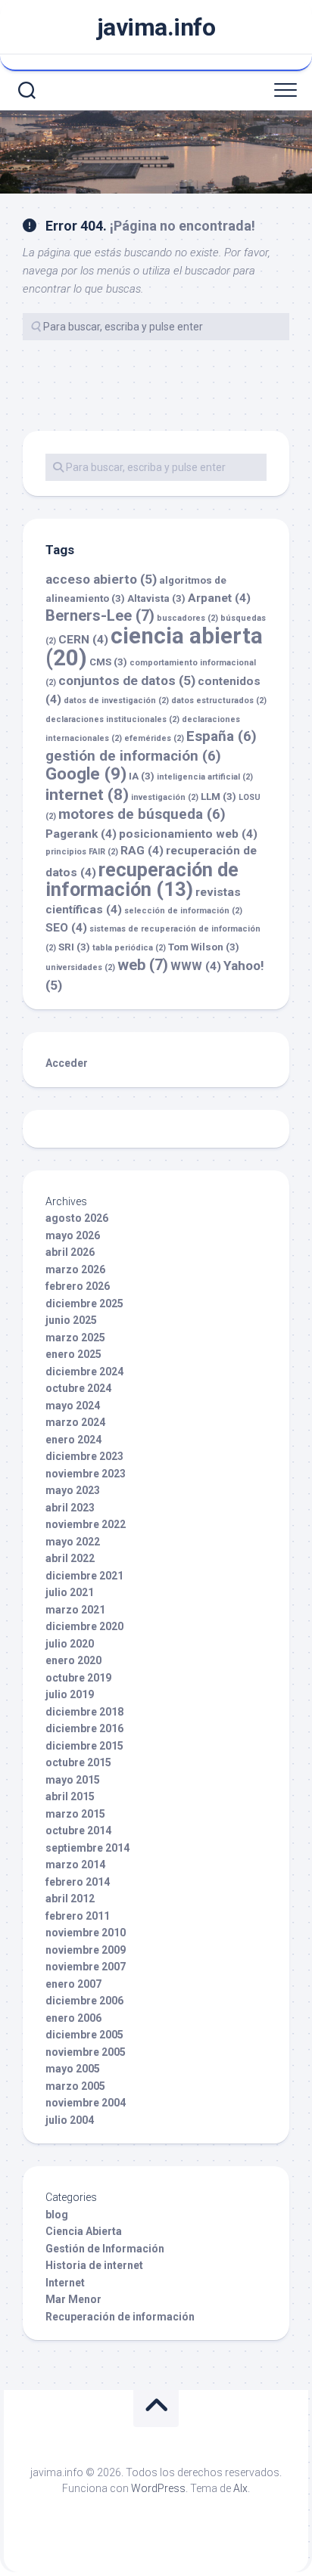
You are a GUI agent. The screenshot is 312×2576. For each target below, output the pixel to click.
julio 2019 (70, 1694)
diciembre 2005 (84, 2035)
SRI (74, 947)
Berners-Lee (100, 615)
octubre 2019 (78, 1678)
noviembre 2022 (86, 1524)
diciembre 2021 (84, 1576)
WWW (196, 966)
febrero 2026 (78, 1286)
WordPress (158, 2488)
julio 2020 (70, 1644)
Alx (240, 2488)
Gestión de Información (105, 2249)
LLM (218, 797)
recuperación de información (142, 880)
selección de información (183, 911)
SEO (66, 928)
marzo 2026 (75, 1269)
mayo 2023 (73, 1490)
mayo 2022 (73, 1542)
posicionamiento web (188, 834)
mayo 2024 (73, 1406)
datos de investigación (116, 701)
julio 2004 (70, 2120)
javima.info (156, 27)
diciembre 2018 (84, 1712)
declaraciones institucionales (112, 719)
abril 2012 (70, 1899)
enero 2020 (73, 1660)
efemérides (154, 738)
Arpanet (219, 598)
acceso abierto (101, 579)
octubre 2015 (78, 1762)
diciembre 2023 (84, 1456)
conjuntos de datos (127, 680)
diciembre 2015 (84, 1746)
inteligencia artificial (205, 777)
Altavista (156, 598)
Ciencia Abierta (84, 2231)
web (143, 965)
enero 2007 (73, 1984)
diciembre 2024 (84, 1372)
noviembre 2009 (86, 1950)
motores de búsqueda (142, 814)
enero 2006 (73, 2018)
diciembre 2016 (84, 1728)
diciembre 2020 (84, 1626)
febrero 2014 (78, 1882)
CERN (83, 640)
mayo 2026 (73, 1235)
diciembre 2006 (84, 2001)
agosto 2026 (77, 1218)
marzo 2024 (75, 1422)
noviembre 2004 (86, 2103)
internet (87, 794)
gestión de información (133, 756)
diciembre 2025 (84, 1303)
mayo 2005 (73, 2069)
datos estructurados (219, 701)
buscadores (187, 618)
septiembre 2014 (87, 1848)
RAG (142, 851)
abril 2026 (70, 1252)
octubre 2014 (78, 1830)
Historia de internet (94, 2265)
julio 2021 (70, 1592)
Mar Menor (73, 2299)
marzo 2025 (75, 1338)
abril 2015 (70, 1796)
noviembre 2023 (86, 1474)
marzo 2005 (75, 2086)
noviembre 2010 (86, 1933)
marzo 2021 (75, 1610)
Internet (65, 2283)
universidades (80, 967)
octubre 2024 (78, 1388)
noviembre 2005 (86, 2052)
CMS (108, 662)
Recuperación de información (120, 2317)
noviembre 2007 (86, 1967)
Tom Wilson (204, 947)
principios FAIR (82, 852)
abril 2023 (70, 1508)
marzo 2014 (75, 1865)
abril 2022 (70, 1558)
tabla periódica (129, 948)
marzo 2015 (75, 1814)
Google (86, 773)
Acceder (67, 1063)
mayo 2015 (73, 1780)
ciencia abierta (154, 647)
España (222, 736)
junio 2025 (71, 1320)
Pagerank (81, 834)
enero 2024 (73, 1440)
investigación (165, 797)
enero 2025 (73, 1354)
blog (57, 2215)
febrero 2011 (78, 1916)
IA (142, 776)
